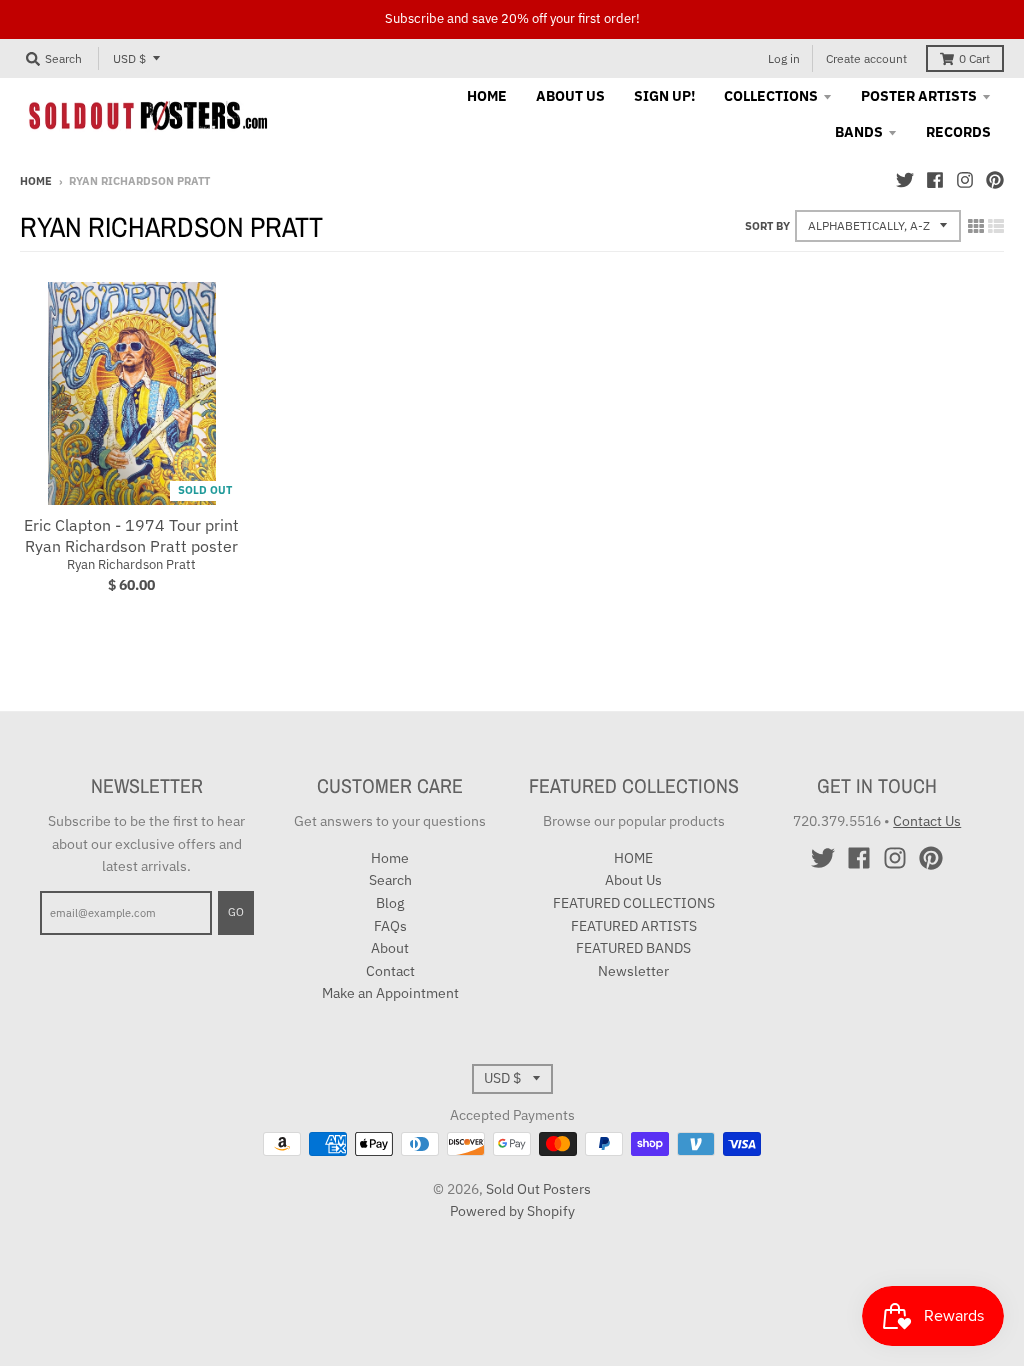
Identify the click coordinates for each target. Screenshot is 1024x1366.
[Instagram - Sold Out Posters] (965, 180)
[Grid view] (976, 226)
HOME (633, 858)
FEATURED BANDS (633, 948)
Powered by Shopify (512, 1211)
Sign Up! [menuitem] (664, 96)
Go (236, 912)
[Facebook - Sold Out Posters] (935, 180)
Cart (974, 58)
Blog (390, 903)
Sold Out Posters (538, 1189)
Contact (390, 971)
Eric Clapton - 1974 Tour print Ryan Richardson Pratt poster (131, 535)
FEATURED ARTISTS (634, 926)
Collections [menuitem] (771, 96)
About (390, 948)
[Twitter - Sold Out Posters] (905, 180)
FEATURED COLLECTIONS (634, 903)
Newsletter (633, 971)
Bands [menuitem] (859, 132)
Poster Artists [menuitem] (919, 96)
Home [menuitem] (487, 96)
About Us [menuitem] (570, 96)
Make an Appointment (390, 993)
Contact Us (927, 821)
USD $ (129, 58)
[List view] (996, 226)
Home (36, 181)
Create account (866, 58)
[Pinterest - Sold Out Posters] (995, 180)
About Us (633, 880)
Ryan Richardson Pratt (131, 564)
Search (390, 880)
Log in (784, 58)
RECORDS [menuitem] (958, 132)
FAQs (390, 926)
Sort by (767, 226)
